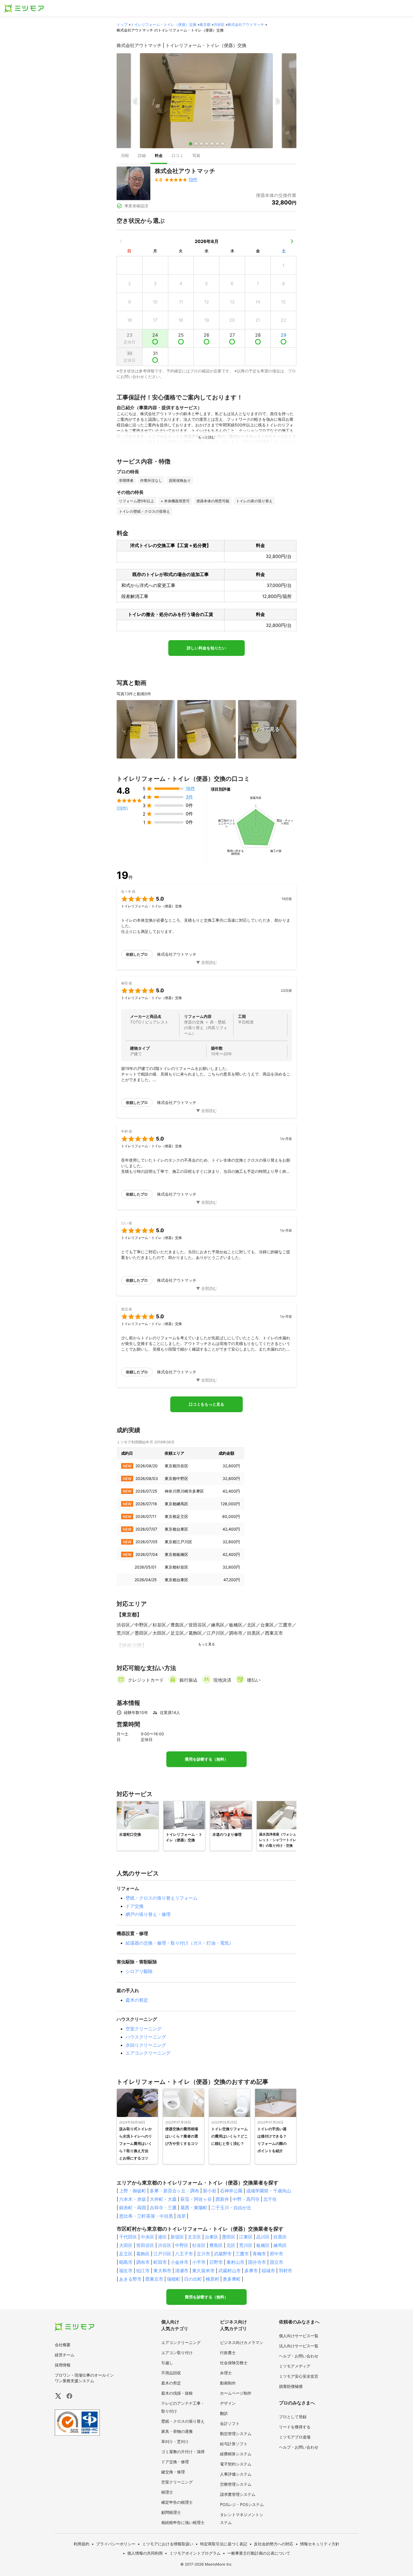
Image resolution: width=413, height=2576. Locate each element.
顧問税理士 (171, 2512)
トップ (122, 24)
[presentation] (125, 156)
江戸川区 (162, 2254)
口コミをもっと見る (206, 1404)
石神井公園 (231, 2191)
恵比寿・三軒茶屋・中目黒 (146, 2216)
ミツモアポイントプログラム (195, 2553)
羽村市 (285, 2271)
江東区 (246, 2237)
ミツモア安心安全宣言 (299, 2376)
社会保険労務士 (234, 2363)
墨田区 (229, 2237)
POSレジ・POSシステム (242, 2504)
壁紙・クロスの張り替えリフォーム (162, 1898)
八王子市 (184, 2254)
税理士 (167, 2492)
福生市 (126, 2271)
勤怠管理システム (236, 2434)
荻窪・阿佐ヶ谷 (196, 2199)
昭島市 (126, 2262)
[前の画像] (135, 101)
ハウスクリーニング (146, 2037)
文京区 (194, 2237)
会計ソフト (230, 2423)
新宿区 (177, 2237)
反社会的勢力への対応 (274, 2544)
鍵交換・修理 (173, 2472)
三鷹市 (242, 2254)
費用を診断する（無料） (206, 1759)
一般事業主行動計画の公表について (259, 2553)
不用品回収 (171, 2373)
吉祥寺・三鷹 (163, 2208)
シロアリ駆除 (139, 1971)
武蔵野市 (223, 2254)
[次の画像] (278, 101)
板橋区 (263, 2245)
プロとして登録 (293, 2417)
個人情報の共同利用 (145, 2553)
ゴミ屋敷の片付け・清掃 (183, 2452)
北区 (231, 2245)
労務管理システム (236, 2484)
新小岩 (210, 2191)
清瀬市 (182, 2271)
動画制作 (228, 2383)
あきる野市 (130, 2279)
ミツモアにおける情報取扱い (168, 2544)
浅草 (181, 2216)
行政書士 (228, 2353)
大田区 (126, 2245)
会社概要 (63, 2345)
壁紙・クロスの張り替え (183, 2421)
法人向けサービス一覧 (299, 2346)
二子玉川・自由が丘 (231, 2208)
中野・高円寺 (246, 2199)
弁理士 (226, 2373)
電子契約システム (236, 2464)
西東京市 (154, 2279)
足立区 (126, 2254)
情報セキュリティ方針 (320, 2544)
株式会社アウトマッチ (246, 24)
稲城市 (268, 2271)
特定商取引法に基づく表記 (224, 2544)
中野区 (182, 2245)
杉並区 (199, 2245)
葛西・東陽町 (194, 2208)
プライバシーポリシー (116, 2544)
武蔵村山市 (230, 2271)
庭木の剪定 (137, 2000)
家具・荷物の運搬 (177, 2431)
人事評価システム (236, 2474)
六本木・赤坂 (133, 2199)
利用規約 (81, 2544)
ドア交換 (135, 1906)
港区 (162, 2237)
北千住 (270, 2199)
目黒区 (280, 2237)
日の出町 (193, 2279)
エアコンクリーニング (148, 2053)
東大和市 (162, 2271)
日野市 (216, 2262)
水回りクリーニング (146, 2045)
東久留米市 (203, 2271)
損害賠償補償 (291, 2386)
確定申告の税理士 (177, 2502)
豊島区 (216, 2245)
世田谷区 (145, 2245)
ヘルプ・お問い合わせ (299, 2356)
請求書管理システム (238, 2494)
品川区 (263, 2237)
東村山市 (235, 2262)
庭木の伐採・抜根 (177, 2393)
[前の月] (121, 241)
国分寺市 (257, 2262)
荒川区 (246, 2245)
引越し (167, 2363)
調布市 (143, 2262)
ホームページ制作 (236, 2393)
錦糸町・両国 (133, 2208)
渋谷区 (219, 24)
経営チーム (65, 2355)
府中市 (276, 2254)
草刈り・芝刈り (175, 2441)
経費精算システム (236, 2454)
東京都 (205, 24)
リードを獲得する (295, 2427)
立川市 (203, 2254)
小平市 (199, 2262)
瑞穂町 (174, 2279)
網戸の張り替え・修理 (148, 1914)
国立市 (276, 2262)
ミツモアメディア (295, 2366)
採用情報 (63, 2365)
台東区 (212, 2237)
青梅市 (259, 2254)
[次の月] (292, 241)
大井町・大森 (163, 2199)
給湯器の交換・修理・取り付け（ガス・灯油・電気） (180, 1943)
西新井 (222, 2199)
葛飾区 (143, 2254)
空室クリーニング (144, 2029)
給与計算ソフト (234, 2444)
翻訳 (224, 2413)
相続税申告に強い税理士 (183, 2522)
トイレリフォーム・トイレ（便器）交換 (164, 24)
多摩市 (251, 2271)
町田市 (160, 2262)
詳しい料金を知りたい (206, 648)
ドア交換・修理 (175, 2462)
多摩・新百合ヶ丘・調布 (174, 2191)
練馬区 (280, 2245)
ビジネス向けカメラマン (242, 2342)
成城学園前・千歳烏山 (269, 2191)
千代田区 (128, 2237)
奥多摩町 (232, 2279)
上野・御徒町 (133, 2191)
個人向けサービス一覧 (299, 2336)
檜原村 (212, 2279)
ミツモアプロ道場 (295, 2437)
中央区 (147, 2237)
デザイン (228, 2403)
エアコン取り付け (177, 2353)
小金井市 (180, 2262)
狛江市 (143, 2271)
